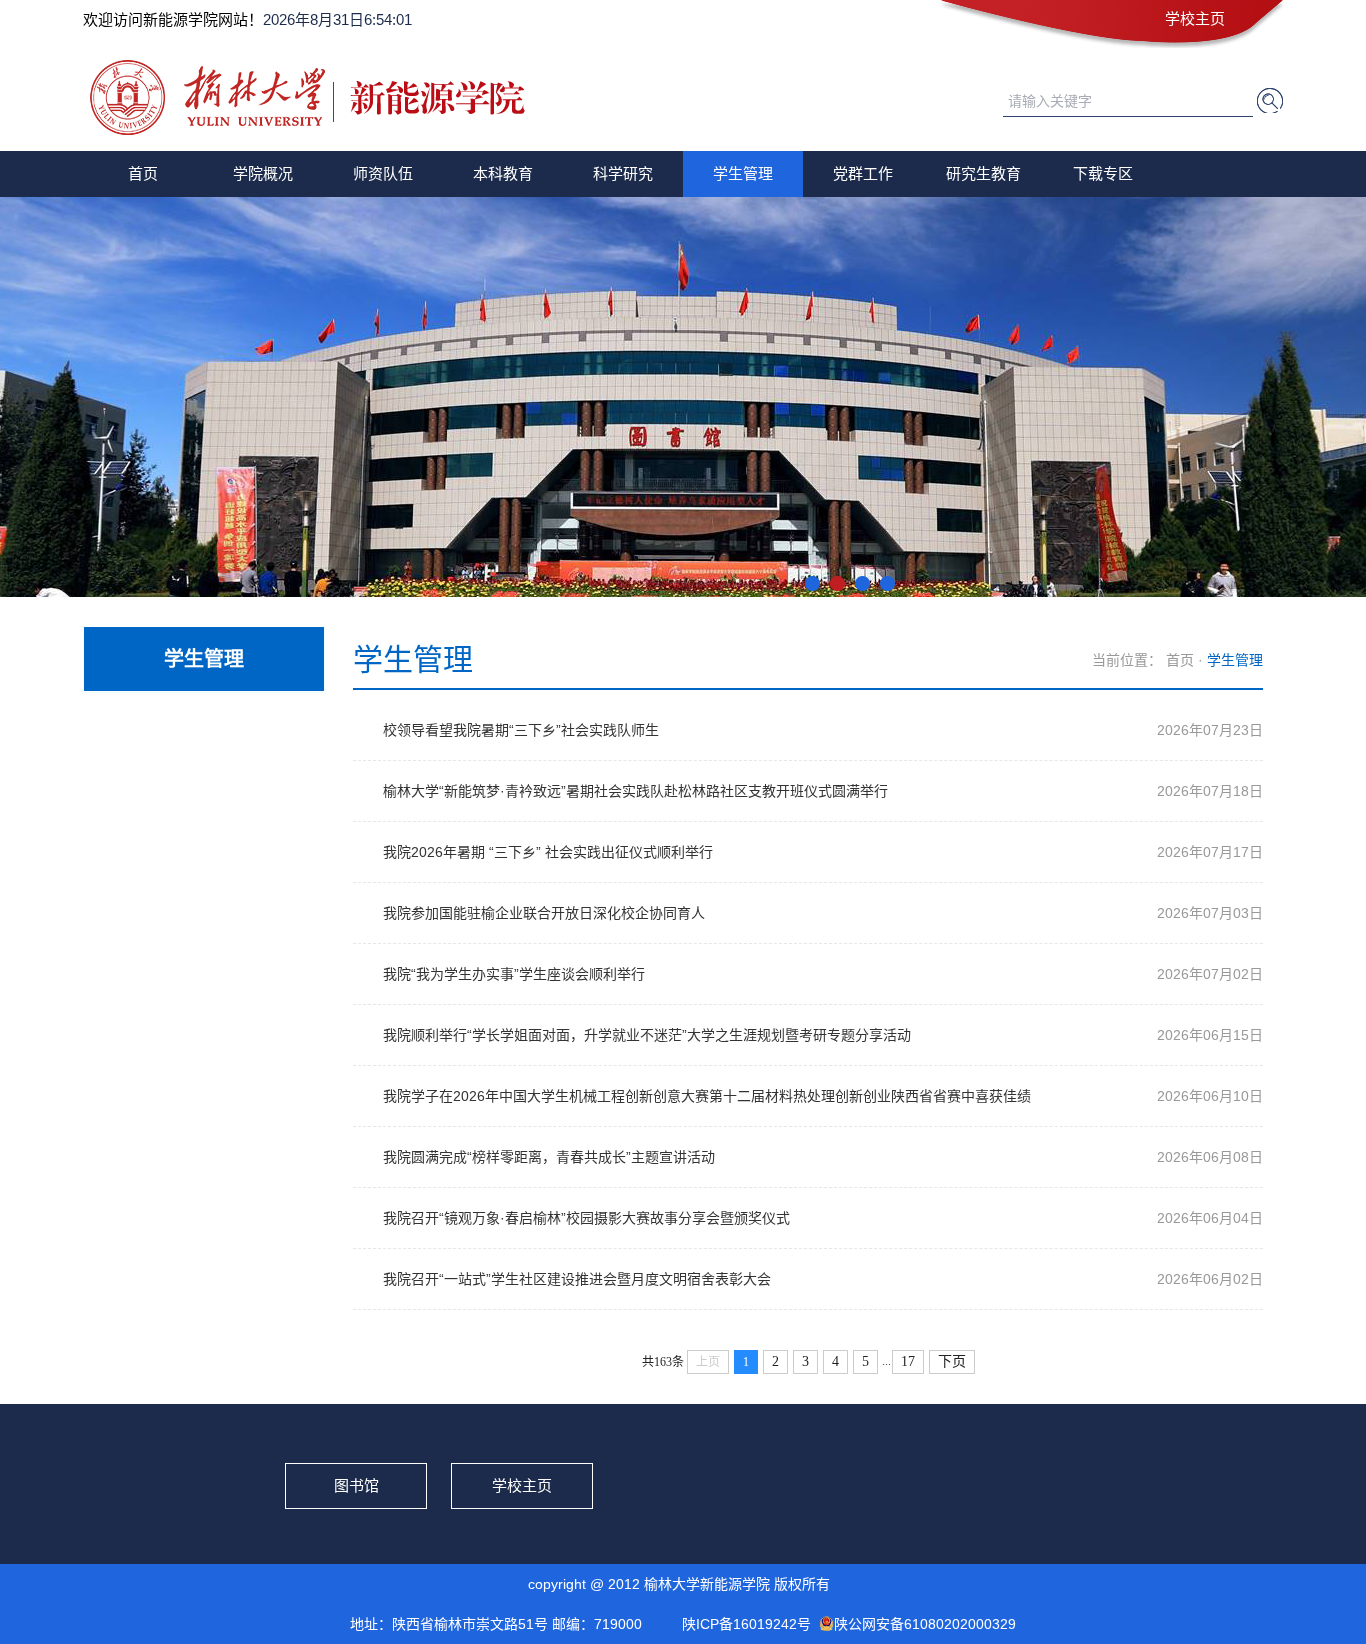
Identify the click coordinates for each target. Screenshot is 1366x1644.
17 (908, 1361)
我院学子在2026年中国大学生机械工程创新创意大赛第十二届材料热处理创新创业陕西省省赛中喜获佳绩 (707, 1096)
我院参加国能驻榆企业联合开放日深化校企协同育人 (544, 913)
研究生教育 (983, 173)
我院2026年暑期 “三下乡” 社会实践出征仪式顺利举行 (548, 852)
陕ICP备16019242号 (746, 1624)
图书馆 (356, 1485)
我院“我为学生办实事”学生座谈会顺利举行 (514, 974)
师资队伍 (383, 173)
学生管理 (743, 173)
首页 (143, 173)
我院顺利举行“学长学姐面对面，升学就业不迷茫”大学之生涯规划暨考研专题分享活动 (647, 1035)
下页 (952, 1361)
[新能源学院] (313, 128)
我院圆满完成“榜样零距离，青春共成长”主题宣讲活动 (549, 1157)
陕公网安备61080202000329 (925, 1624)
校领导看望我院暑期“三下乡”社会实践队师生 (521, 730)
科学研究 (623, 173)
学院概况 (263, 173)
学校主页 (1195, 18)
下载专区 (1103, 173)
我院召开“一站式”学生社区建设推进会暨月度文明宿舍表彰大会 (577, 1279)
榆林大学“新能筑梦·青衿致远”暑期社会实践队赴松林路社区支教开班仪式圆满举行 (635, 791)
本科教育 (503, 173)
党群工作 (863, 173)
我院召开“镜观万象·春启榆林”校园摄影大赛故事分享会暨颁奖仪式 (586, 1218)
